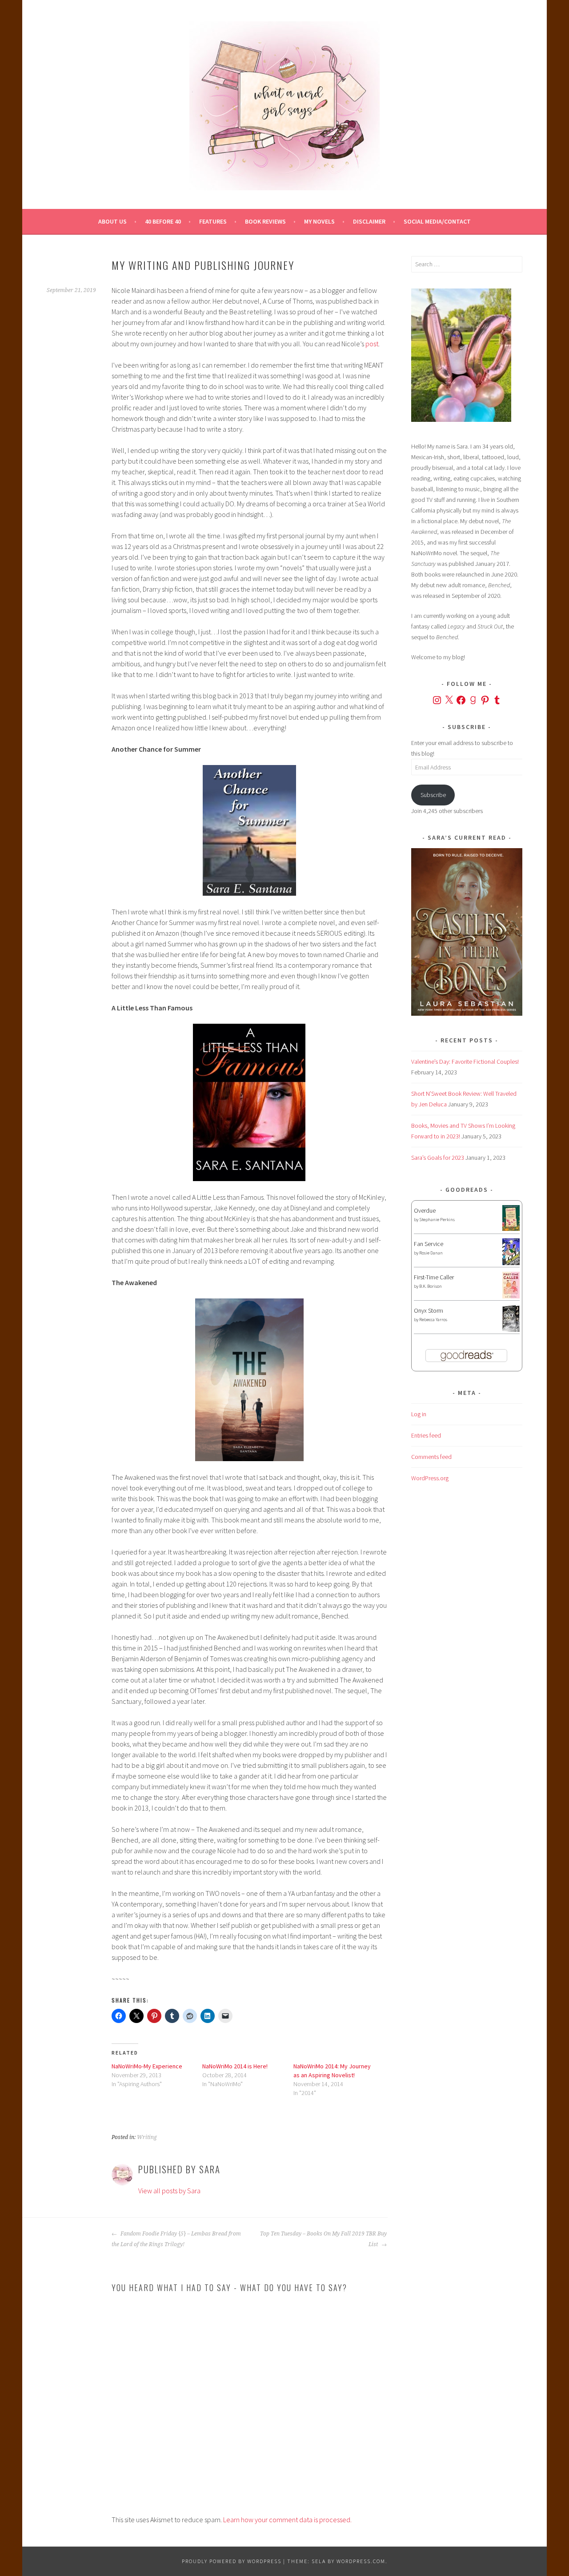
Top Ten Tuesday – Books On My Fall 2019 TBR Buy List (323, 2239)
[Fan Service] (511, 1263)
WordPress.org (430, 1478)
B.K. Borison (431, 1286)
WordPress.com (361, 2561)
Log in (419, 1414)
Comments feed (431, 1457)
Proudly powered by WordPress (232, 2561)
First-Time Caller (434, 1277)
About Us (112, 221)
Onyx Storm (429, 1310)
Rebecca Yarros (433, 1320)
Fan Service (429, 1244)
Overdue (425, 1210)
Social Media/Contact (437, 221)
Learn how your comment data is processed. (287, 2520)
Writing (147, 2137)
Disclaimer (369, 221)
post (372, 344)
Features (213, 221)
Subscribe (433, 795)
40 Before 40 (163, 221)
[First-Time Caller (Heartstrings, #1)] (511, 1296)
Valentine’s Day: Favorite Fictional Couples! (465, 1062)
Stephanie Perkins (437, 1220)
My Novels (319, 221)
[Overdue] (511, 1229)
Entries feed (426, 1435)
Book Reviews (265, 221)
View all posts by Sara (169, 2191)
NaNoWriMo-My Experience (147, 2066)
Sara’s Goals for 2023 (438, 1158)
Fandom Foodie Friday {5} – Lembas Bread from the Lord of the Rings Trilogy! (176, 2239)
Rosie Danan (431, 1253)
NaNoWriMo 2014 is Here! (235, 2066)
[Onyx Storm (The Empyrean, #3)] (511, 1330)
